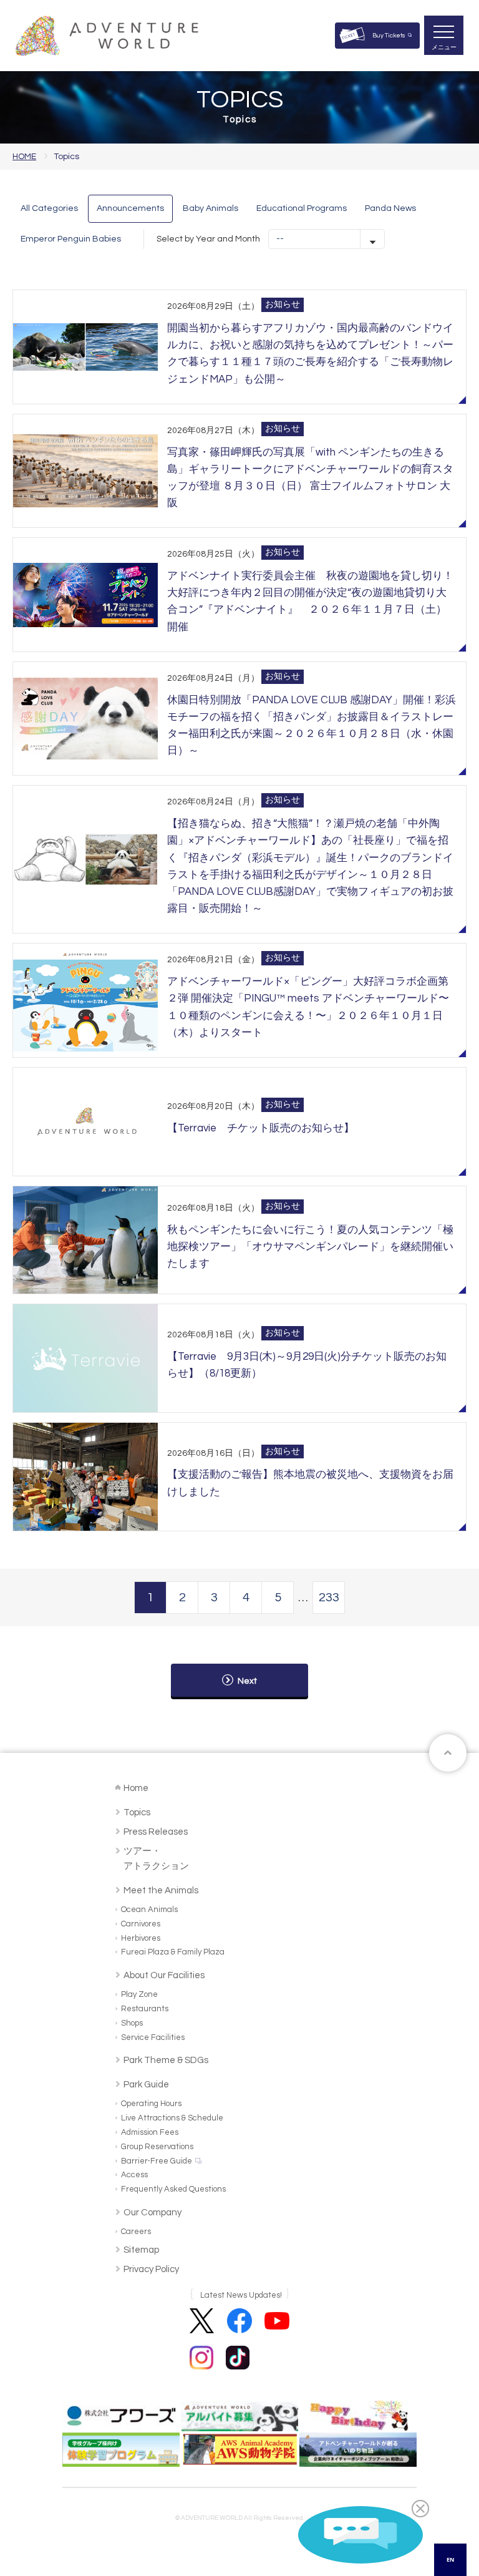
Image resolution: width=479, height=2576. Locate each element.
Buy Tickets (389, 36)
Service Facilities (153, 2037)
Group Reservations (157, 2147)
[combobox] (450, 2560)
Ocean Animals (149, 1910)
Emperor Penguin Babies (71, 239)
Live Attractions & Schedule (172, 2118)
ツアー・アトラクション (156, 1859)
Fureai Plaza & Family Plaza (173, 1952)
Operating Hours (151, 2104)
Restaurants (145, 2009)
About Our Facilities (164, 1975)
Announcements (130, 208)
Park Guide (146, 2085)
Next (247, 1681)
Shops (132, 2023)
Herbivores (141, 1938)
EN (450, 2559)
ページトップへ (448, 1753)
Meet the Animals (161, 1891)
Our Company (152, 2213)
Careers (136, 2232)
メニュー (444, 47)
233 (329, 1598)
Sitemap (141, 2250)
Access (134, 2175)
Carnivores (141, 1924)
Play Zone (139, 1994)
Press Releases (156, 1832)
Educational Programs (302, 208)
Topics (137, 1812)
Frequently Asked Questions (173, 2189)
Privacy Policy (151, 2269)
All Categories (49, 208)
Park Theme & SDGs (166, 2060)
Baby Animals (210, 208)
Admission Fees (150, 2132)
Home (136, 1788)
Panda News (390, 208)
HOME (24, 157)
